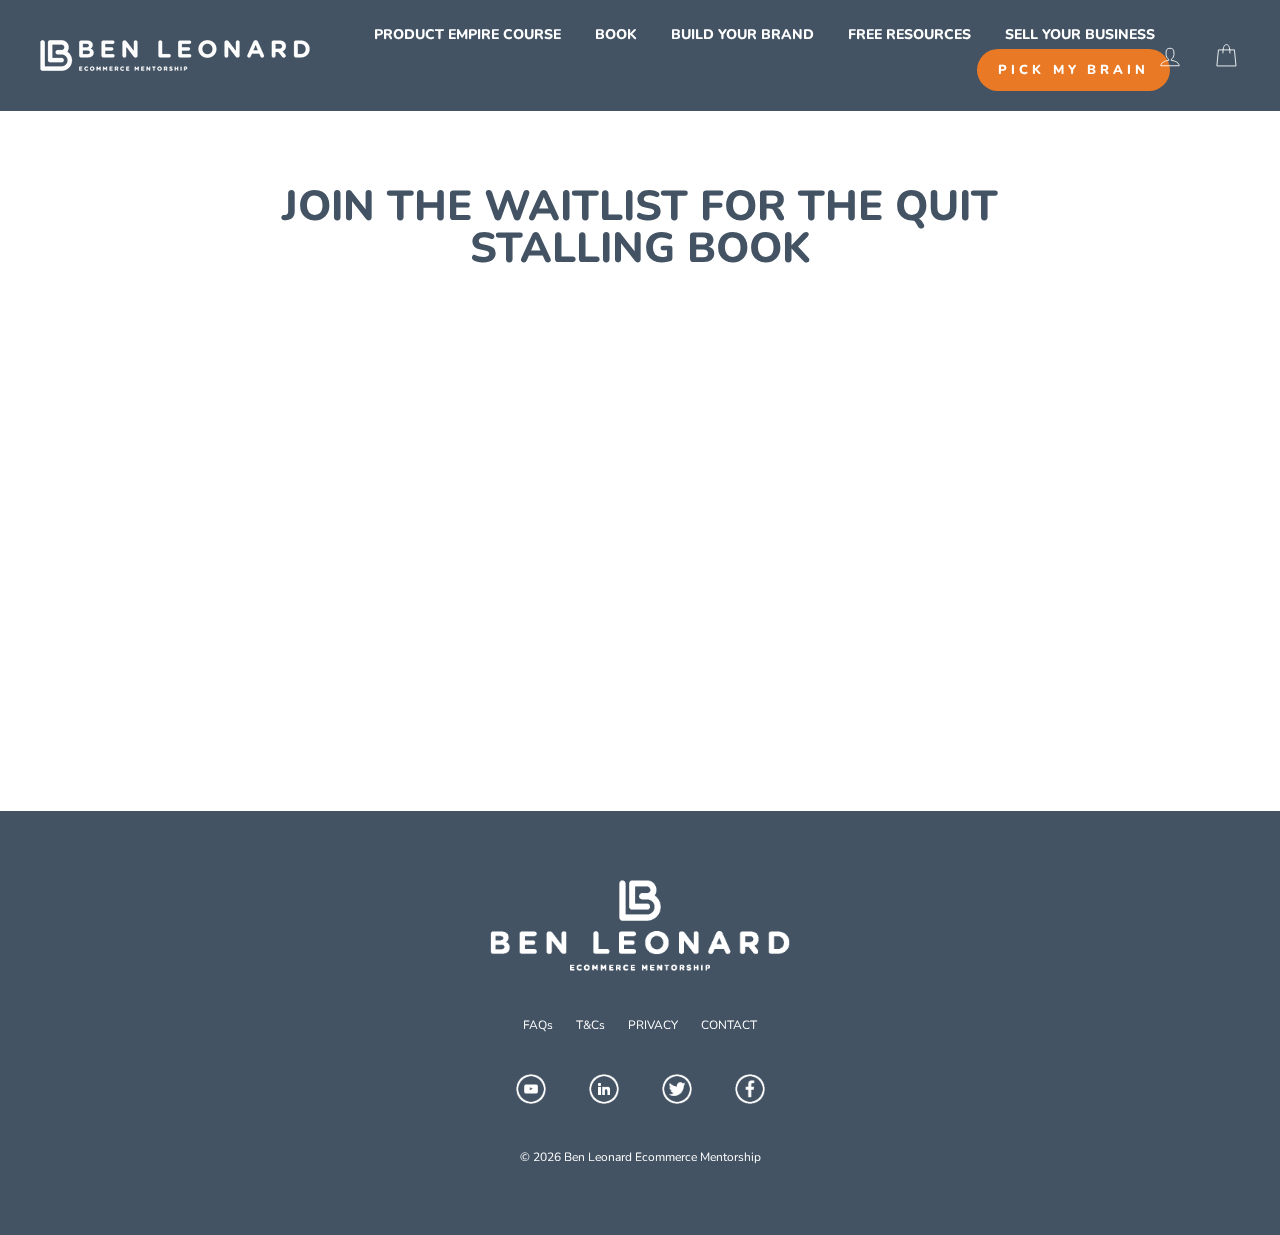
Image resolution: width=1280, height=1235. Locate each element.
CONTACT (729, 1025)
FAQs (538, 1025)
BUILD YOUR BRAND (742, 34)
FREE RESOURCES (909, 34)
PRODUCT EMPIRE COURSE (467, 34)
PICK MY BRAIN (1073, 70)
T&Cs (590, 1025)
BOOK (616, 34)
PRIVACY (653, 1025)
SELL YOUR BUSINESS (1080, 34)
